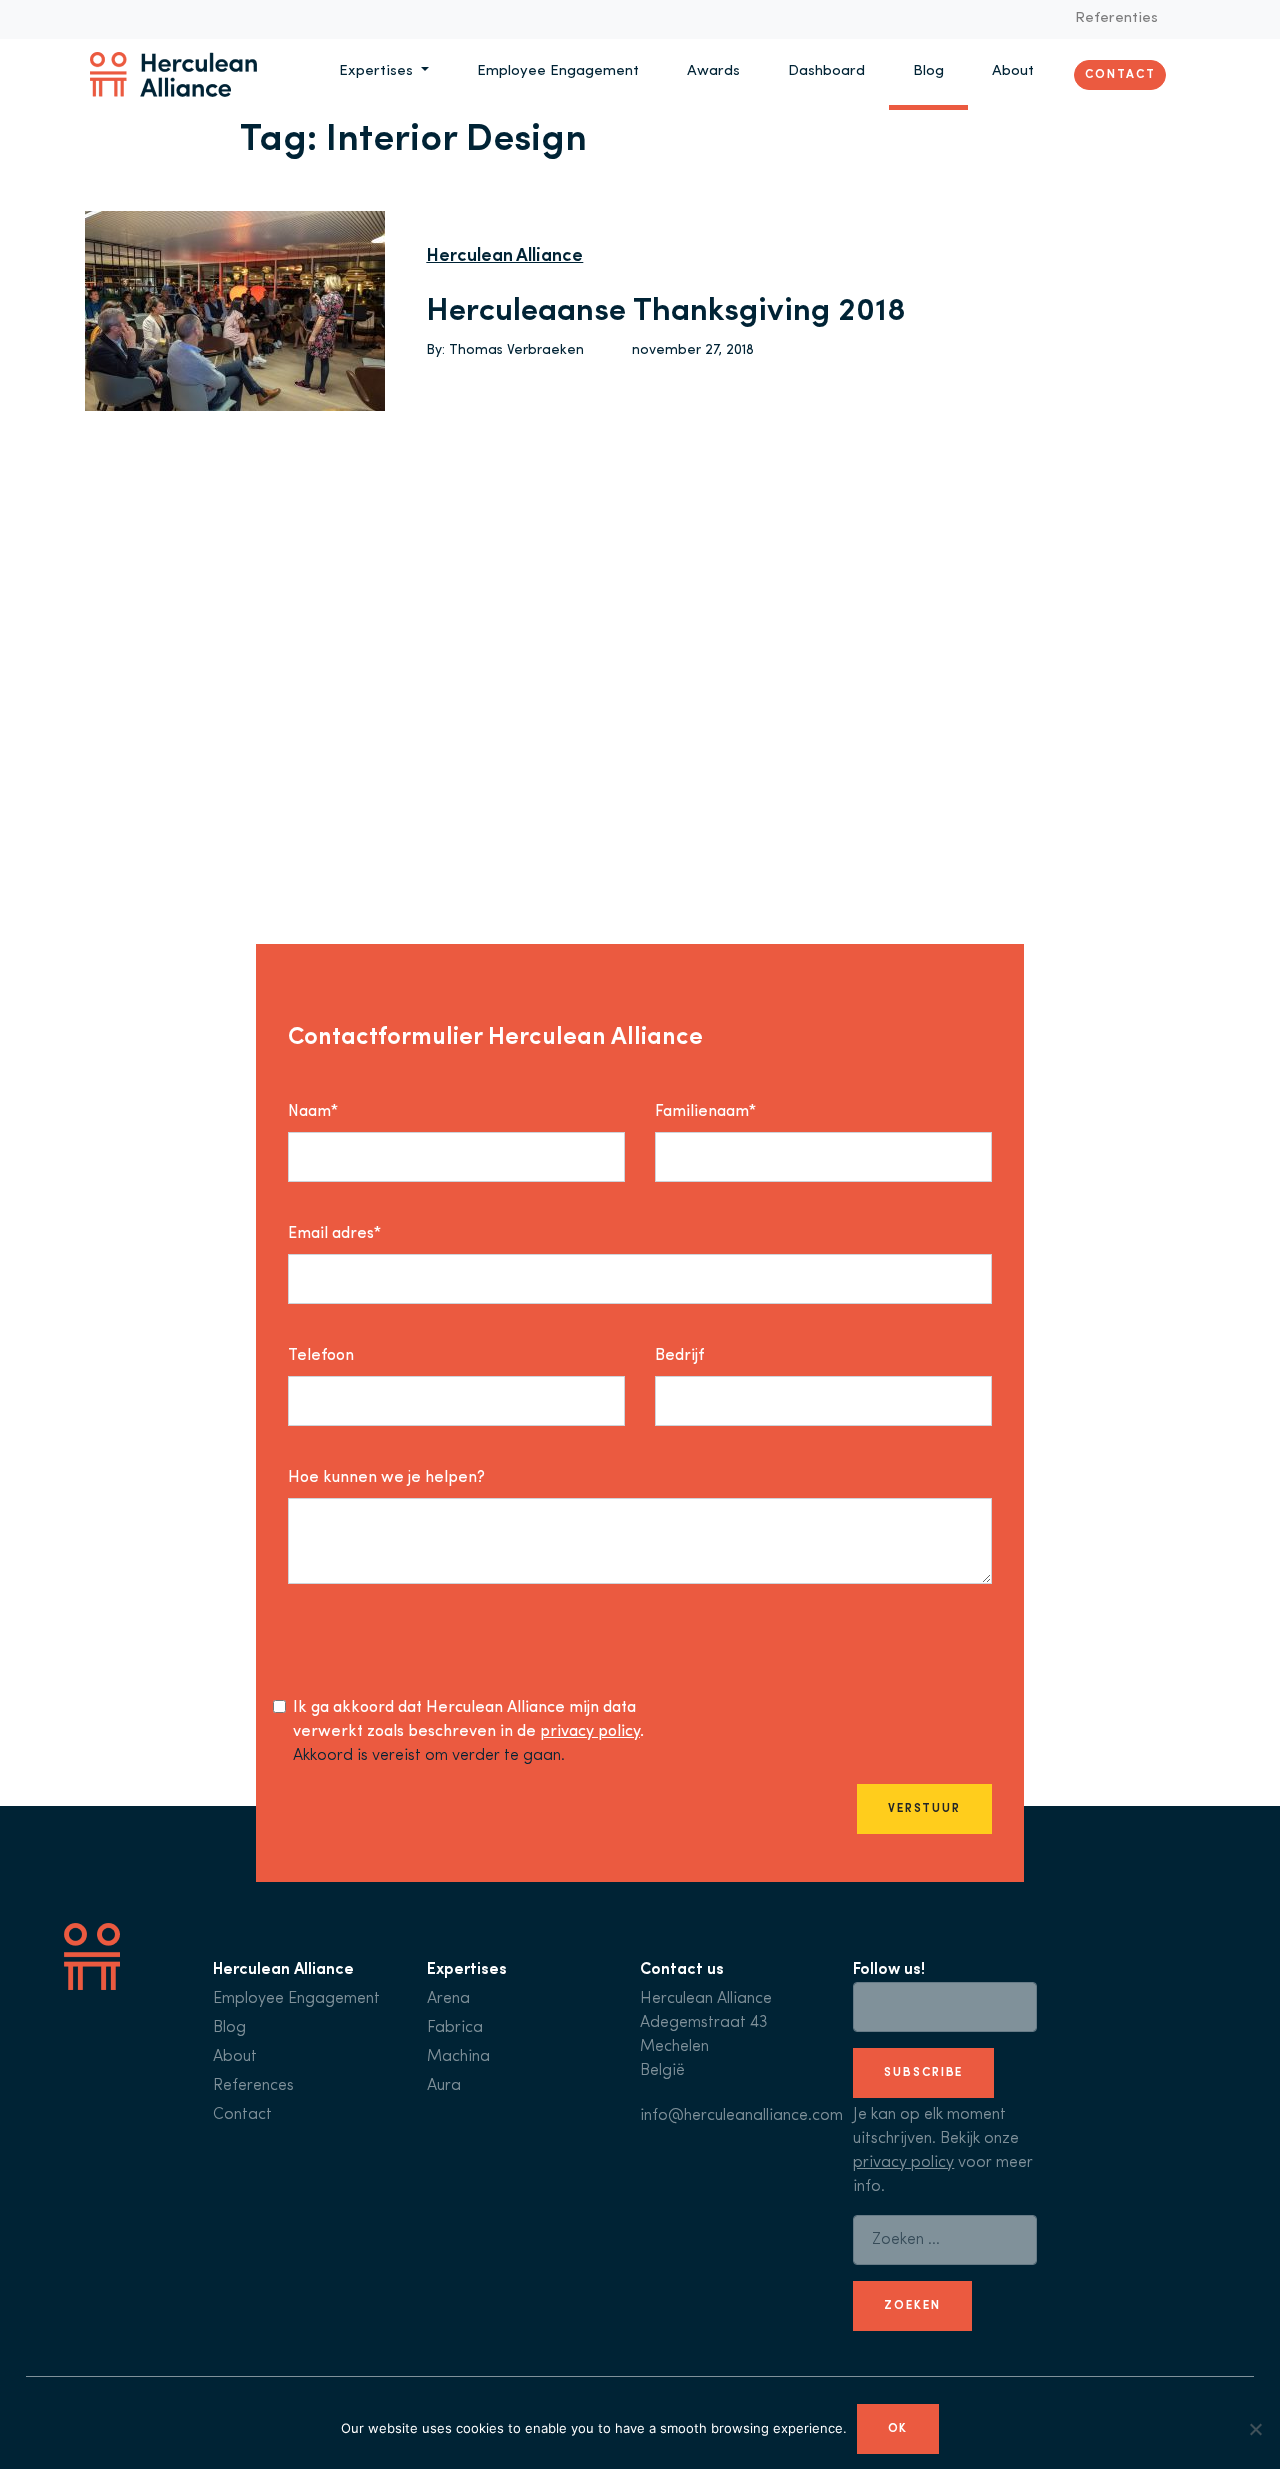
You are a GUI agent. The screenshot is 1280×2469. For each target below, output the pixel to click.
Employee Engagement (558, 71)
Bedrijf (679, 1356)
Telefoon (321, 1356)
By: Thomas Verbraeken (505, 350)
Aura (444, 2086)
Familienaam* (705, 1112)
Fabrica (455, 2028)
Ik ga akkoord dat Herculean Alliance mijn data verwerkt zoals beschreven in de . (468, 1720)
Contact (1120, 74)
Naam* (313, 1112)
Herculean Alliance (504, 257)
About (1013, 71)
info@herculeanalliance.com (741, 2116)
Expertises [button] (378, 71)
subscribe (923, 2073)
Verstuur (924, 1809)
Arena (448, 1999)
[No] (1255, 2429)
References (253, 2086)
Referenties (1116, 18)
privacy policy (590, 1732)
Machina (458, 2057)
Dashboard (826, 71)
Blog (928, 71)
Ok (898, 2429)
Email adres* (334, 1234)
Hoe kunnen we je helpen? (386, 1478)
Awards (713, 71)
